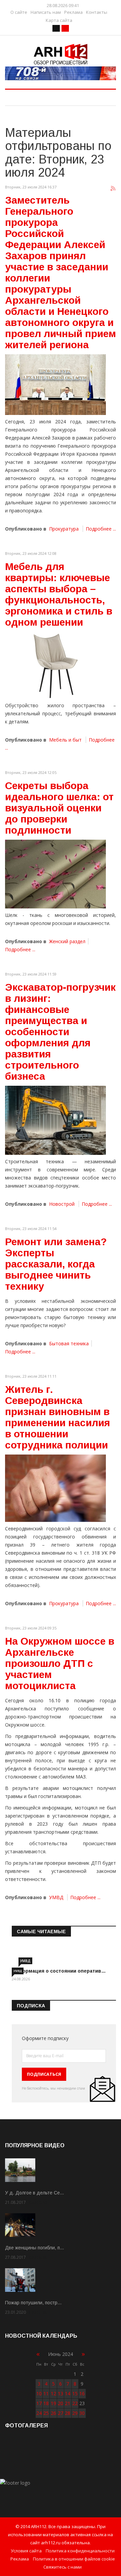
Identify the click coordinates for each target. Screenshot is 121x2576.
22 (75, 2403)
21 (68, 2403)
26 (53, 2413)
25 (46, 2413)
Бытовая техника (69, 1343)
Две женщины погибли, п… (35, 2248)
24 (39, 2413)
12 (53, 2393)
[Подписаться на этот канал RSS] (113, 189)
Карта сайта (59, 20)
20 (61, 2403)
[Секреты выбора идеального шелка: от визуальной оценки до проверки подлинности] (55, 874)
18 (46, 2403)
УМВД (56, 1897)
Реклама (73, 12)
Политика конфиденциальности (80, 2551)
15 (75, 2393)
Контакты (97, 12)
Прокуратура (64, 529)
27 (61, 2413)
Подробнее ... (101, 529)
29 (75, 2413)
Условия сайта (26, 2551)
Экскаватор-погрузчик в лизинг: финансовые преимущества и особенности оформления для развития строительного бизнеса (60, 1032)
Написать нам (46, 12)
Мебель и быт (65, 740)
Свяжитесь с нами (63, 2567)
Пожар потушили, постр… (33, 2303)
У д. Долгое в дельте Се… (35, 2193)
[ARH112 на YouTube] (61, 73)
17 (39, 2403)
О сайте (19, 12)
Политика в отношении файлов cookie (74, 2559)
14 (68, 2393)
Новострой (62, 1204)
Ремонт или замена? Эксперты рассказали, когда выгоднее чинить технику (56, 1264)
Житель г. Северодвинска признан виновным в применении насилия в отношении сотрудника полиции (57, 1417)
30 (82, 2413)
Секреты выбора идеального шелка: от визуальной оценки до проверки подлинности (59, 808)
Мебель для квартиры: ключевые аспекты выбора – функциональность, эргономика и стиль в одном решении (59, 594)
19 (53, 2403)
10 (39, 2393)
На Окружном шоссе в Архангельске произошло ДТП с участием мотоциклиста (60, 1663)
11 (46, 2393)
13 (61, 2393)
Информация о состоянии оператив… (59, 1971)
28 (68, 2413)
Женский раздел (67, 941)
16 (82, 2393)
